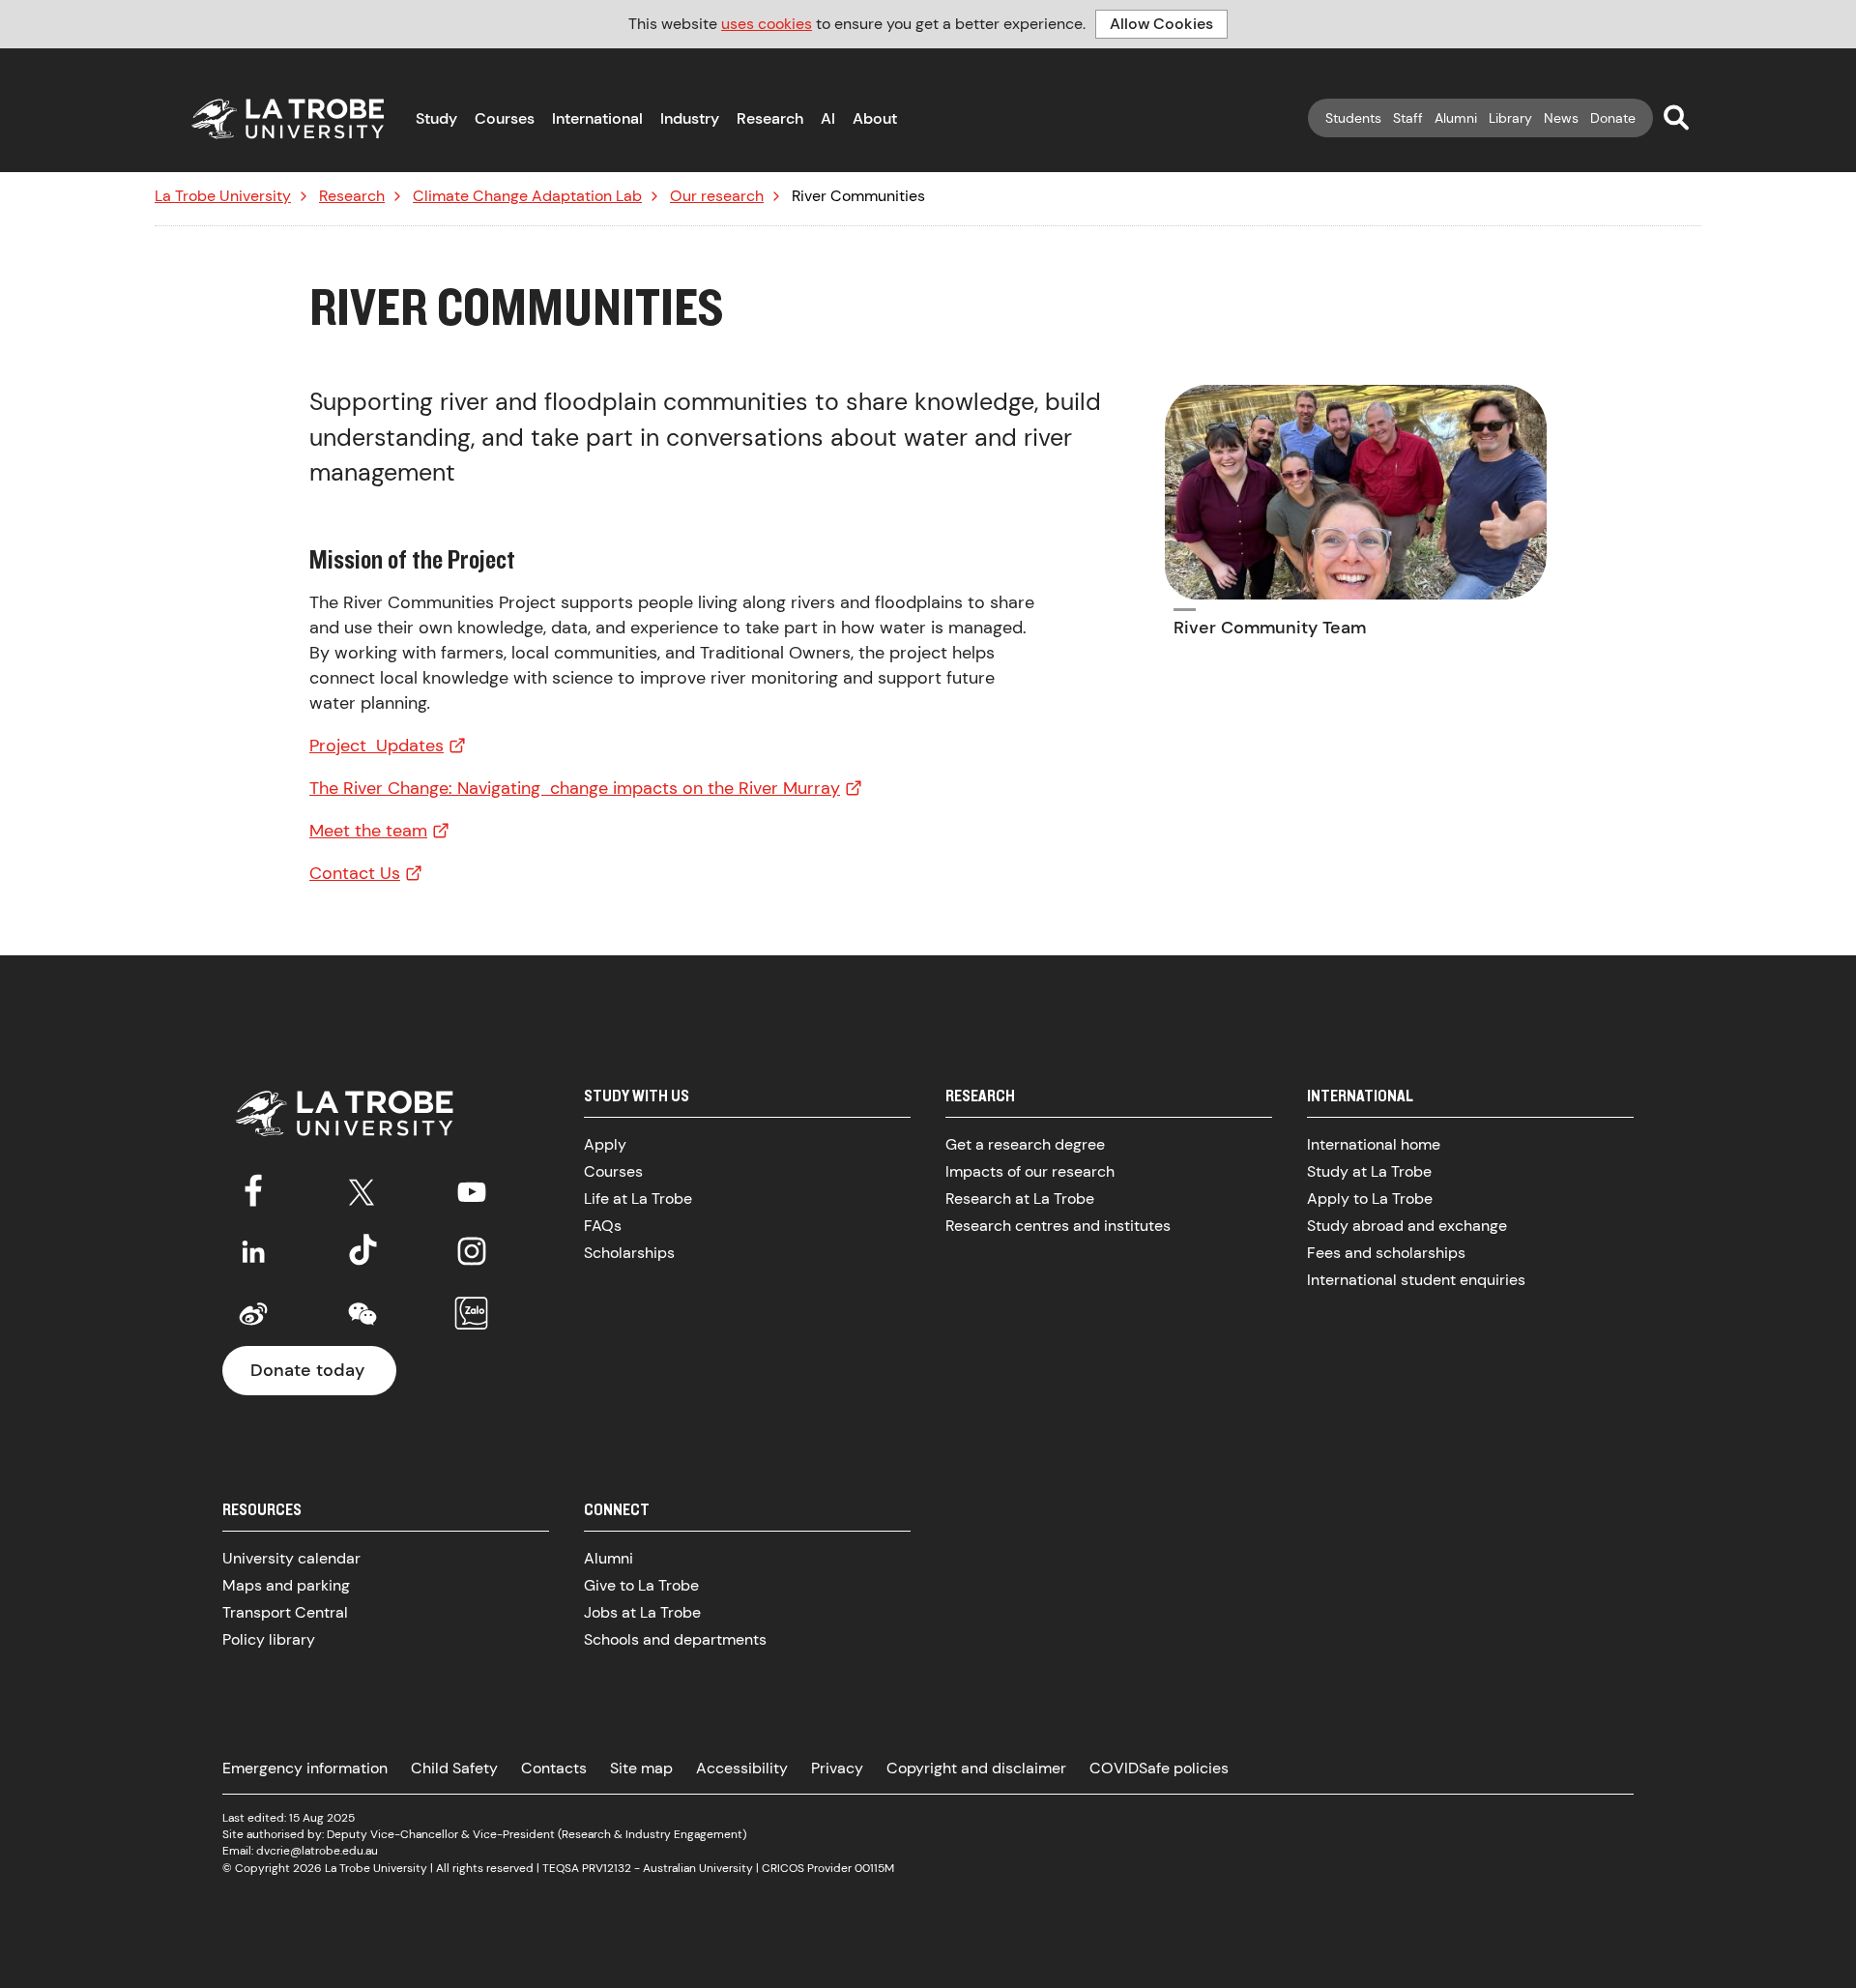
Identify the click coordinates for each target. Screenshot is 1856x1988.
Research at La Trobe (1020, 1199)
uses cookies (767, 24)
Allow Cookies (1161, 24)
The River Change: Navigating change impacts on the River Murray (575, 788)
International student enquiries (1416, 1280)
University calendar (291, 1558)
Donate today (307, 1370)
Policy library (269, 1639)
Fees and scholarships (1386, 1253)
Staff (1408, 118)
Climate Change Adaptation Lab (527, 196)
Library (1510, 118)
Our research (717, 196)
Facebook (253, 1188)
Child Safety (454, 1768)
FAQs (603, 1226)
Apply (605, 1144)
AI (828, 118)
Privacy (837, 1768)
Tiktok (362, 1251)
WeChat (362, 1314)
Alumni (1456, 118)
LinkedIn (253, 1251)
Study (436, 118)
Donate (1613, 118)
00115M (874, 1868)
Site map (641, 1768)
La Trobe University (223, 196)
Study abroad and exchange (1407, 1226)
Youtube (472, 1188)
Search (1676, 117)
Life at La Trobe (638, 1199)
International (597, 118)
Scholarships (629, 1253)
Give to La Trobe (641, 1585)
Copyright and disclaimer (976, 1768)
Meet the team (368, 831)
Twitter (362, 1188)
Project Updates (377, 745)
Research (770, 118)
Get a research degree (1025, 1144)
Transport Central (285, 1612)
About (875, 118)
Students (1353, 118)
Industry (690, 118)
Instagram (472, 1251)
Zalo (472, 1314)
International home (1374, 1144)
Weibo (253, 1314)
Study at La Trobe (1369, 1171)
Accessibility (742, 1768)
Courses (505, 118)
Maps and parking (286, 1585)
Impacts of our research (1030, 1171)
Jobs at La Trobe (642, 1612)
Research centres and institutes (1058, 1226)
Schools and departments (675, 1639)
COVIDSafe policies (1159, 1768)
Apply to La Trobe (1370, 1199)
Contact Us (355, 873)
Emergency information (305, 1768)
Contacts (554, 1768)
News (1561, 118)
